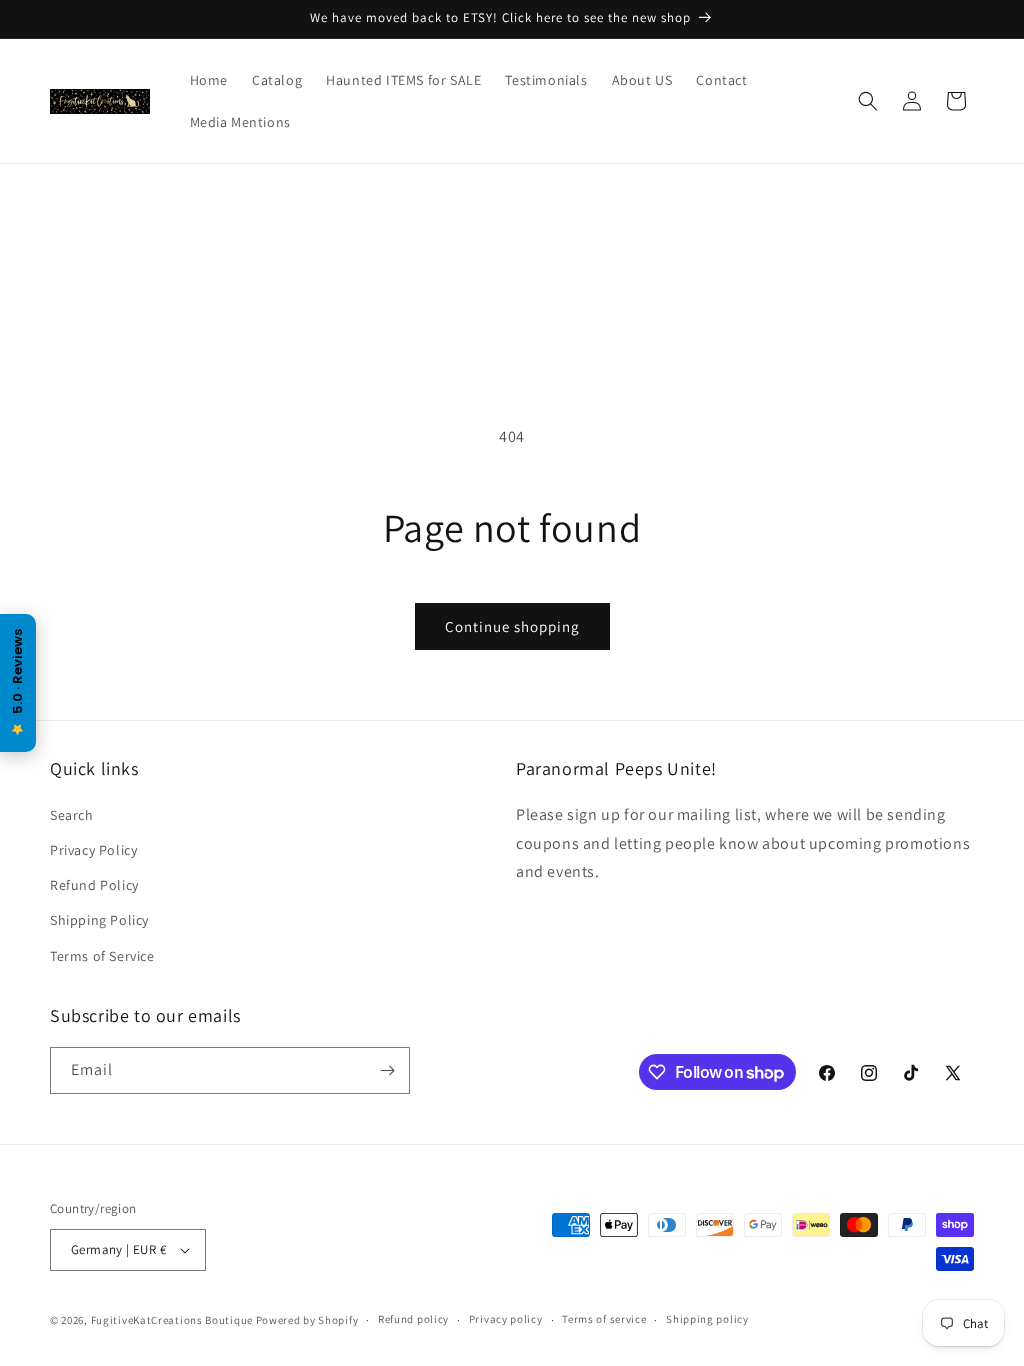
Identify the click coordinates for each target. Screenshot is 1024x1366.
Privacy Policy (93, 850)
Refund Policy (94, 885)
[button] (868, 101)
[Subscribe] (387, 1070)
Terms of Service (102, 956)
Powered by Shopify (307, 1320)
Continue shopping (512, 626)
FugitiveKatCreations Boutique (172, 1320)
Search (72, 815)
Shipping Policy (99, 920)
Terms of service (604, 1319)
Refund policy (413, 1319)
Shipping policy (707, 1319)
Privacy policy (506, 1319)
